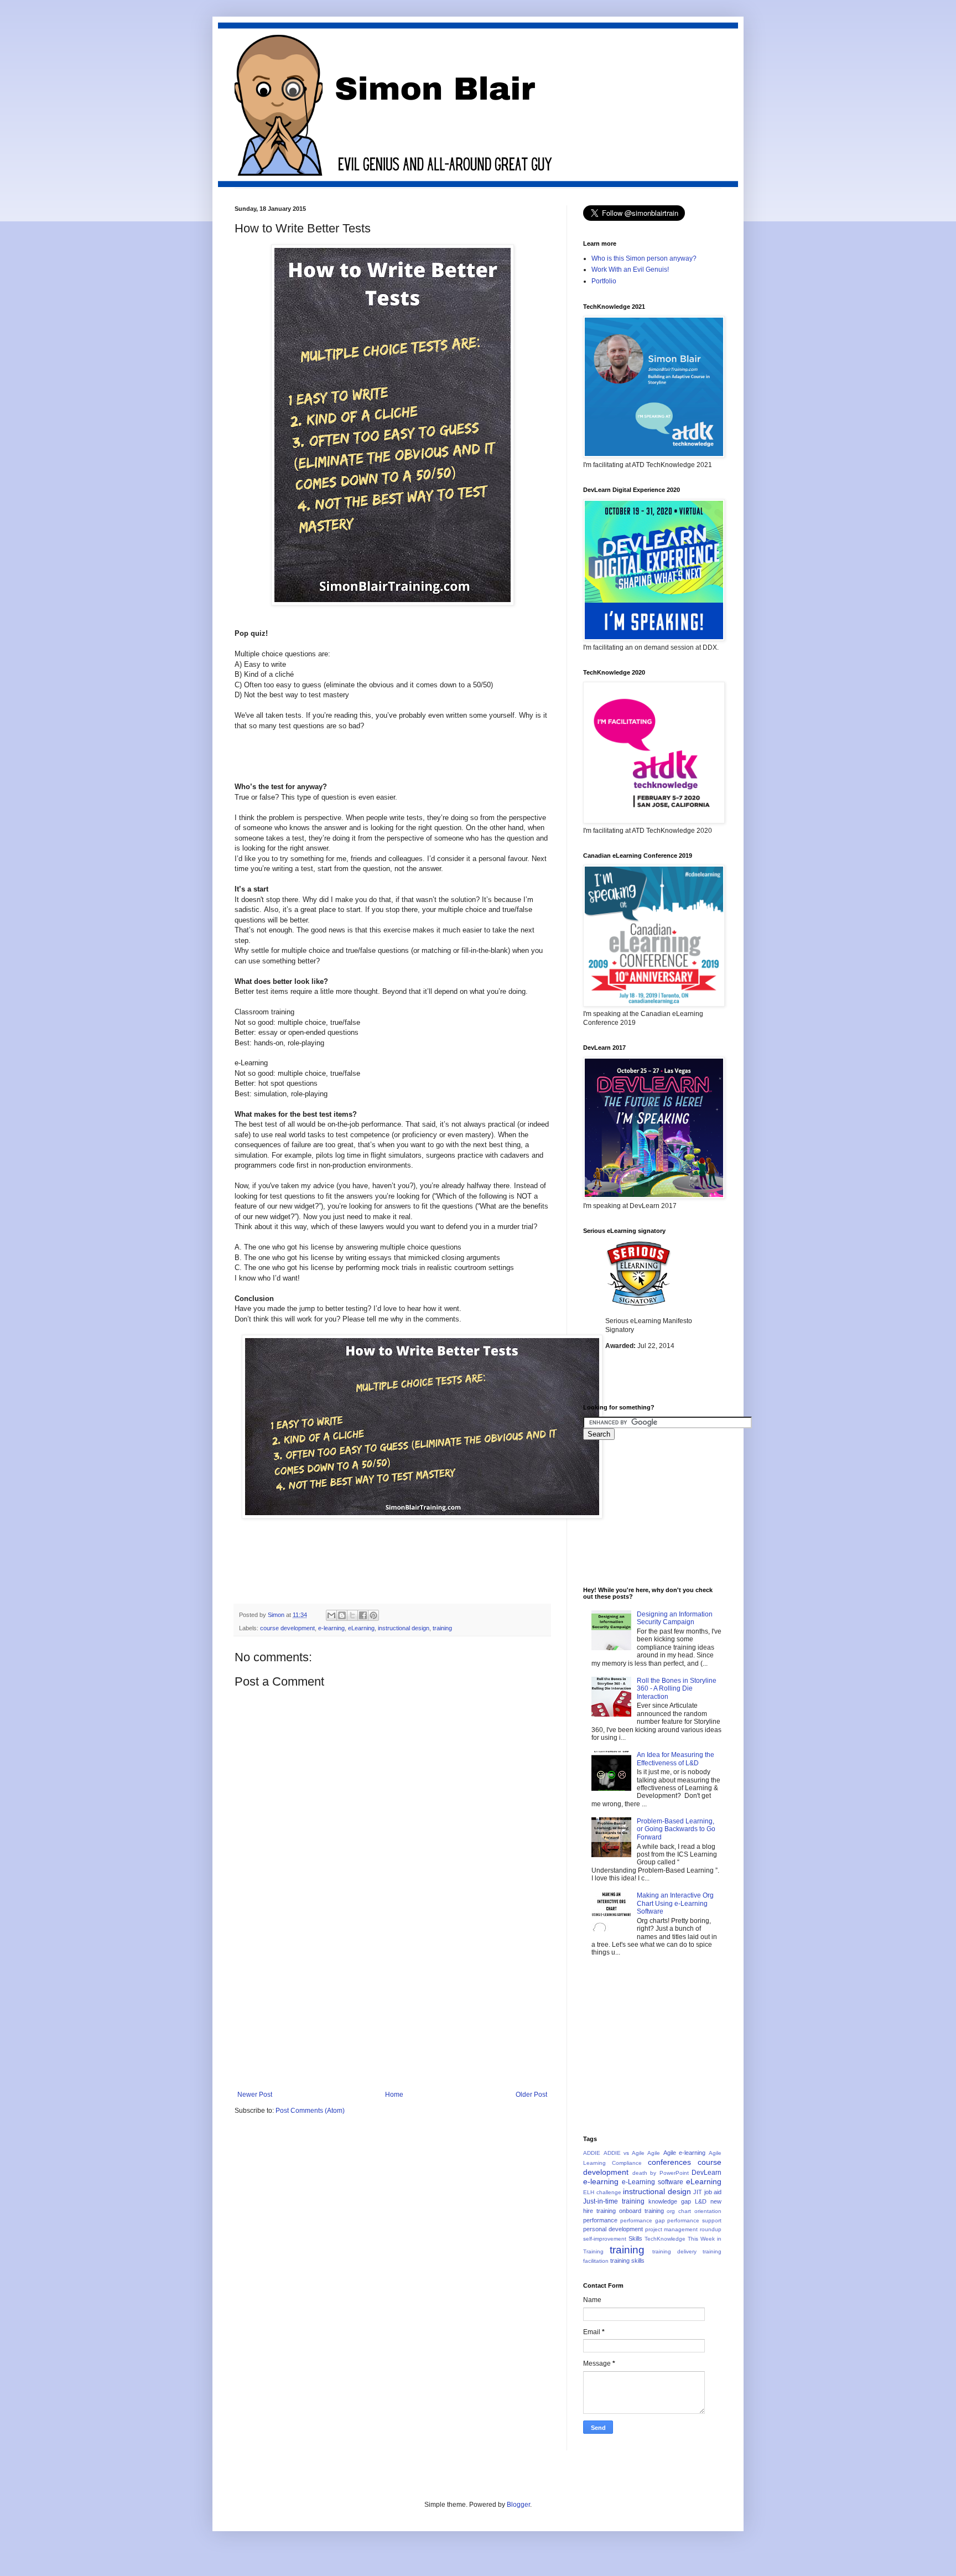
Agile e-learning (685, 2153)
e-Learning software (653, 2182)
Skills (635, 2238)
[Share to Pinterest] (373, 1615)
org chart (679, 2211)
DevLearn (706, 2173)
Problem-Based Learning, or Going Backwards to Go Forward (676, 1829)
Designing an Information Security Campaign (675, 1618)
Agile (654, 2153)
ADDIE (592, 2153)
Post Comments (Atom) (310, 2111)
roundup (711, 2229)
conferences (669, 2162)
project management (672, 2229)
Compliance (627, 2163)
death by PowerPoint (661, 2173)
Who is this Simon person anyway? (644, 258)
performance (600, 2220)
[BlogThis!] (342, 1615)
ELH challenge (602, 2192)
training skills (627, 2261)
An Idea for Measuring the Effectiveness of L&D (676, 1759)
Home (394, 2095)
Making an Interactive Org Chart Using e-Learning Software (675, 1903)
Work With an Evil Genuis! (630, 269)
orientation (708, 2211)
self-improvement (605, 2239)
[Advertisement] (392, 2008)
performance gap (643, 2220)
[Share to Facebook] (363, 1615)
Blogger (518, 2505)
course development (287, 1628)
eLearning (361, 1628)
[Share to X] (352, 1615)
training (442, 1628)
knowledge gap (670, 2201)
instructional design (404, 1628)
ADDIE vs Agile (624, 2153)
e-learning (331, 1628)
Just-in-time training (614, 2201)
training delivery (674, 2251)
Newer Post (255, 2095)
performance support (694, 2220)
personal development (613, 2229)
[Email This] (331, 1615)
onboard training (641, 2211)
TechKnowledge (665, 2239)
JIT (698, 2192)
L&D (701, 2201)
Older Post (531, 2095)
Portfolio (604, 281)
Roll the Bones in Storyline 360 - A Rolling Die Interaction (677, 1689)
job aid (713, 2192)
